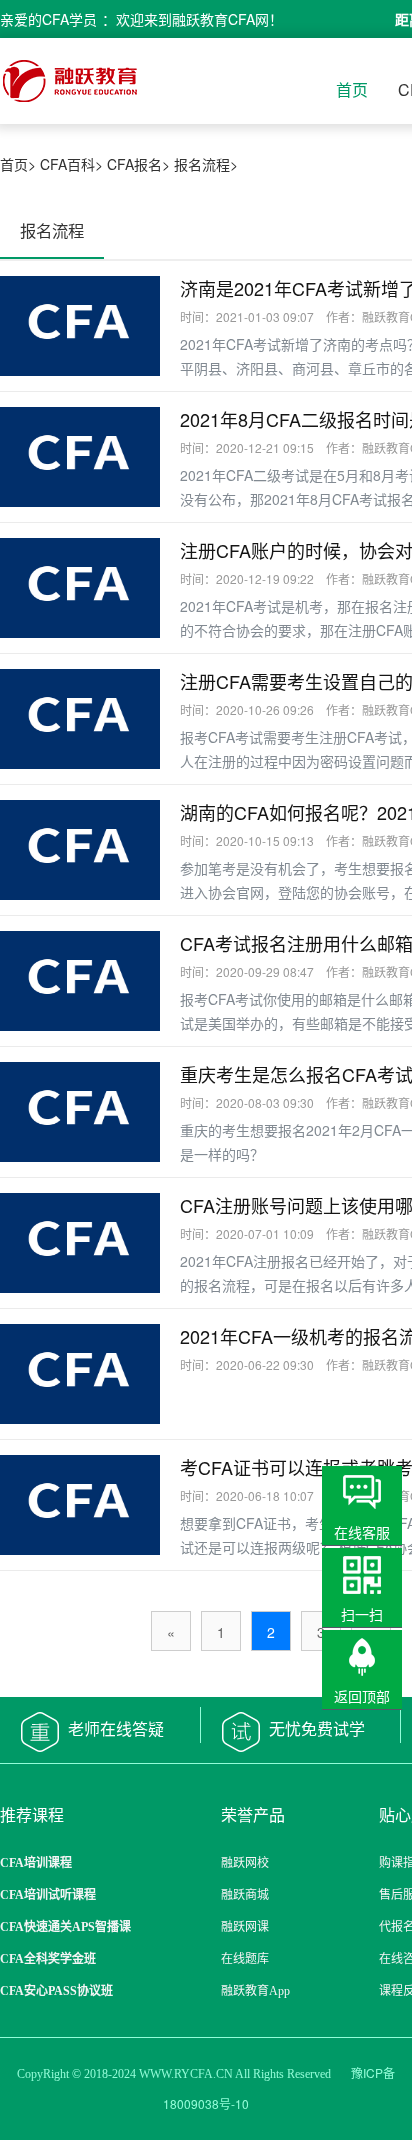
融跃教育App (255, 1991)
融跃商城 (245, 1895)
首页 (352, 89)
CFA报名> (138, 164)
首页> (18, 164)
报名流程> (206, 164)
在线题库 (245, 1959)
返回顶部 (362, 1696)
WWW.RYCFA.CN (186, 2074)
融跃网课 (245, 1927)
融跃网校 (245, 1863)
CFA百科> (71, 164)
